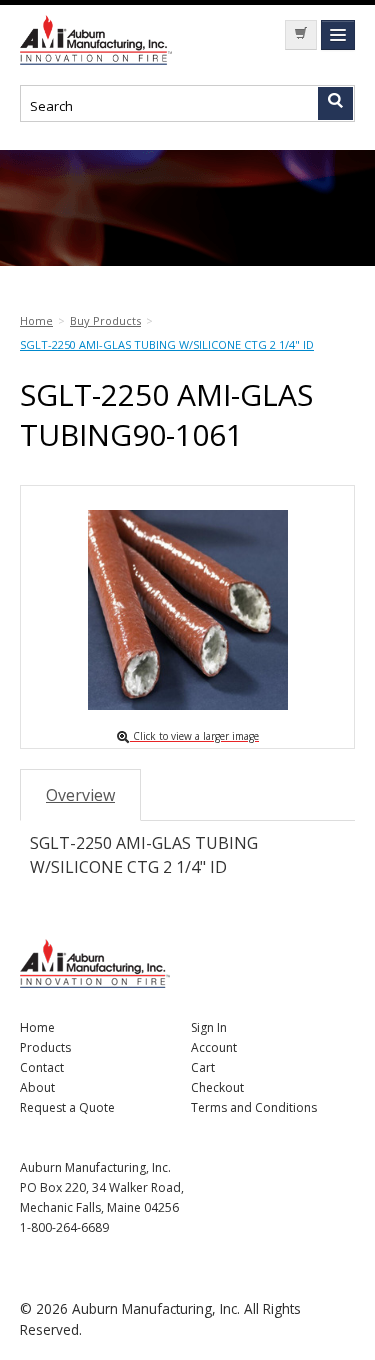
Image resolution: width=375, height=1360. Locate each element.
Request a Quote (67, 1107)
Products (45, 1047)
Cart (203, 1067)
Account (214, 1047)
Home (37, 1027)
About (37, 1087)
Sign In (209, 1027)
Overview (80, 795)
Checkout (217, 1087)
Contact (42, 1067)
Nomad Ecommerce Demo (100, 40)
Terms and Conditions (254, 1107)
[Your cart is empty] (301, 35)
